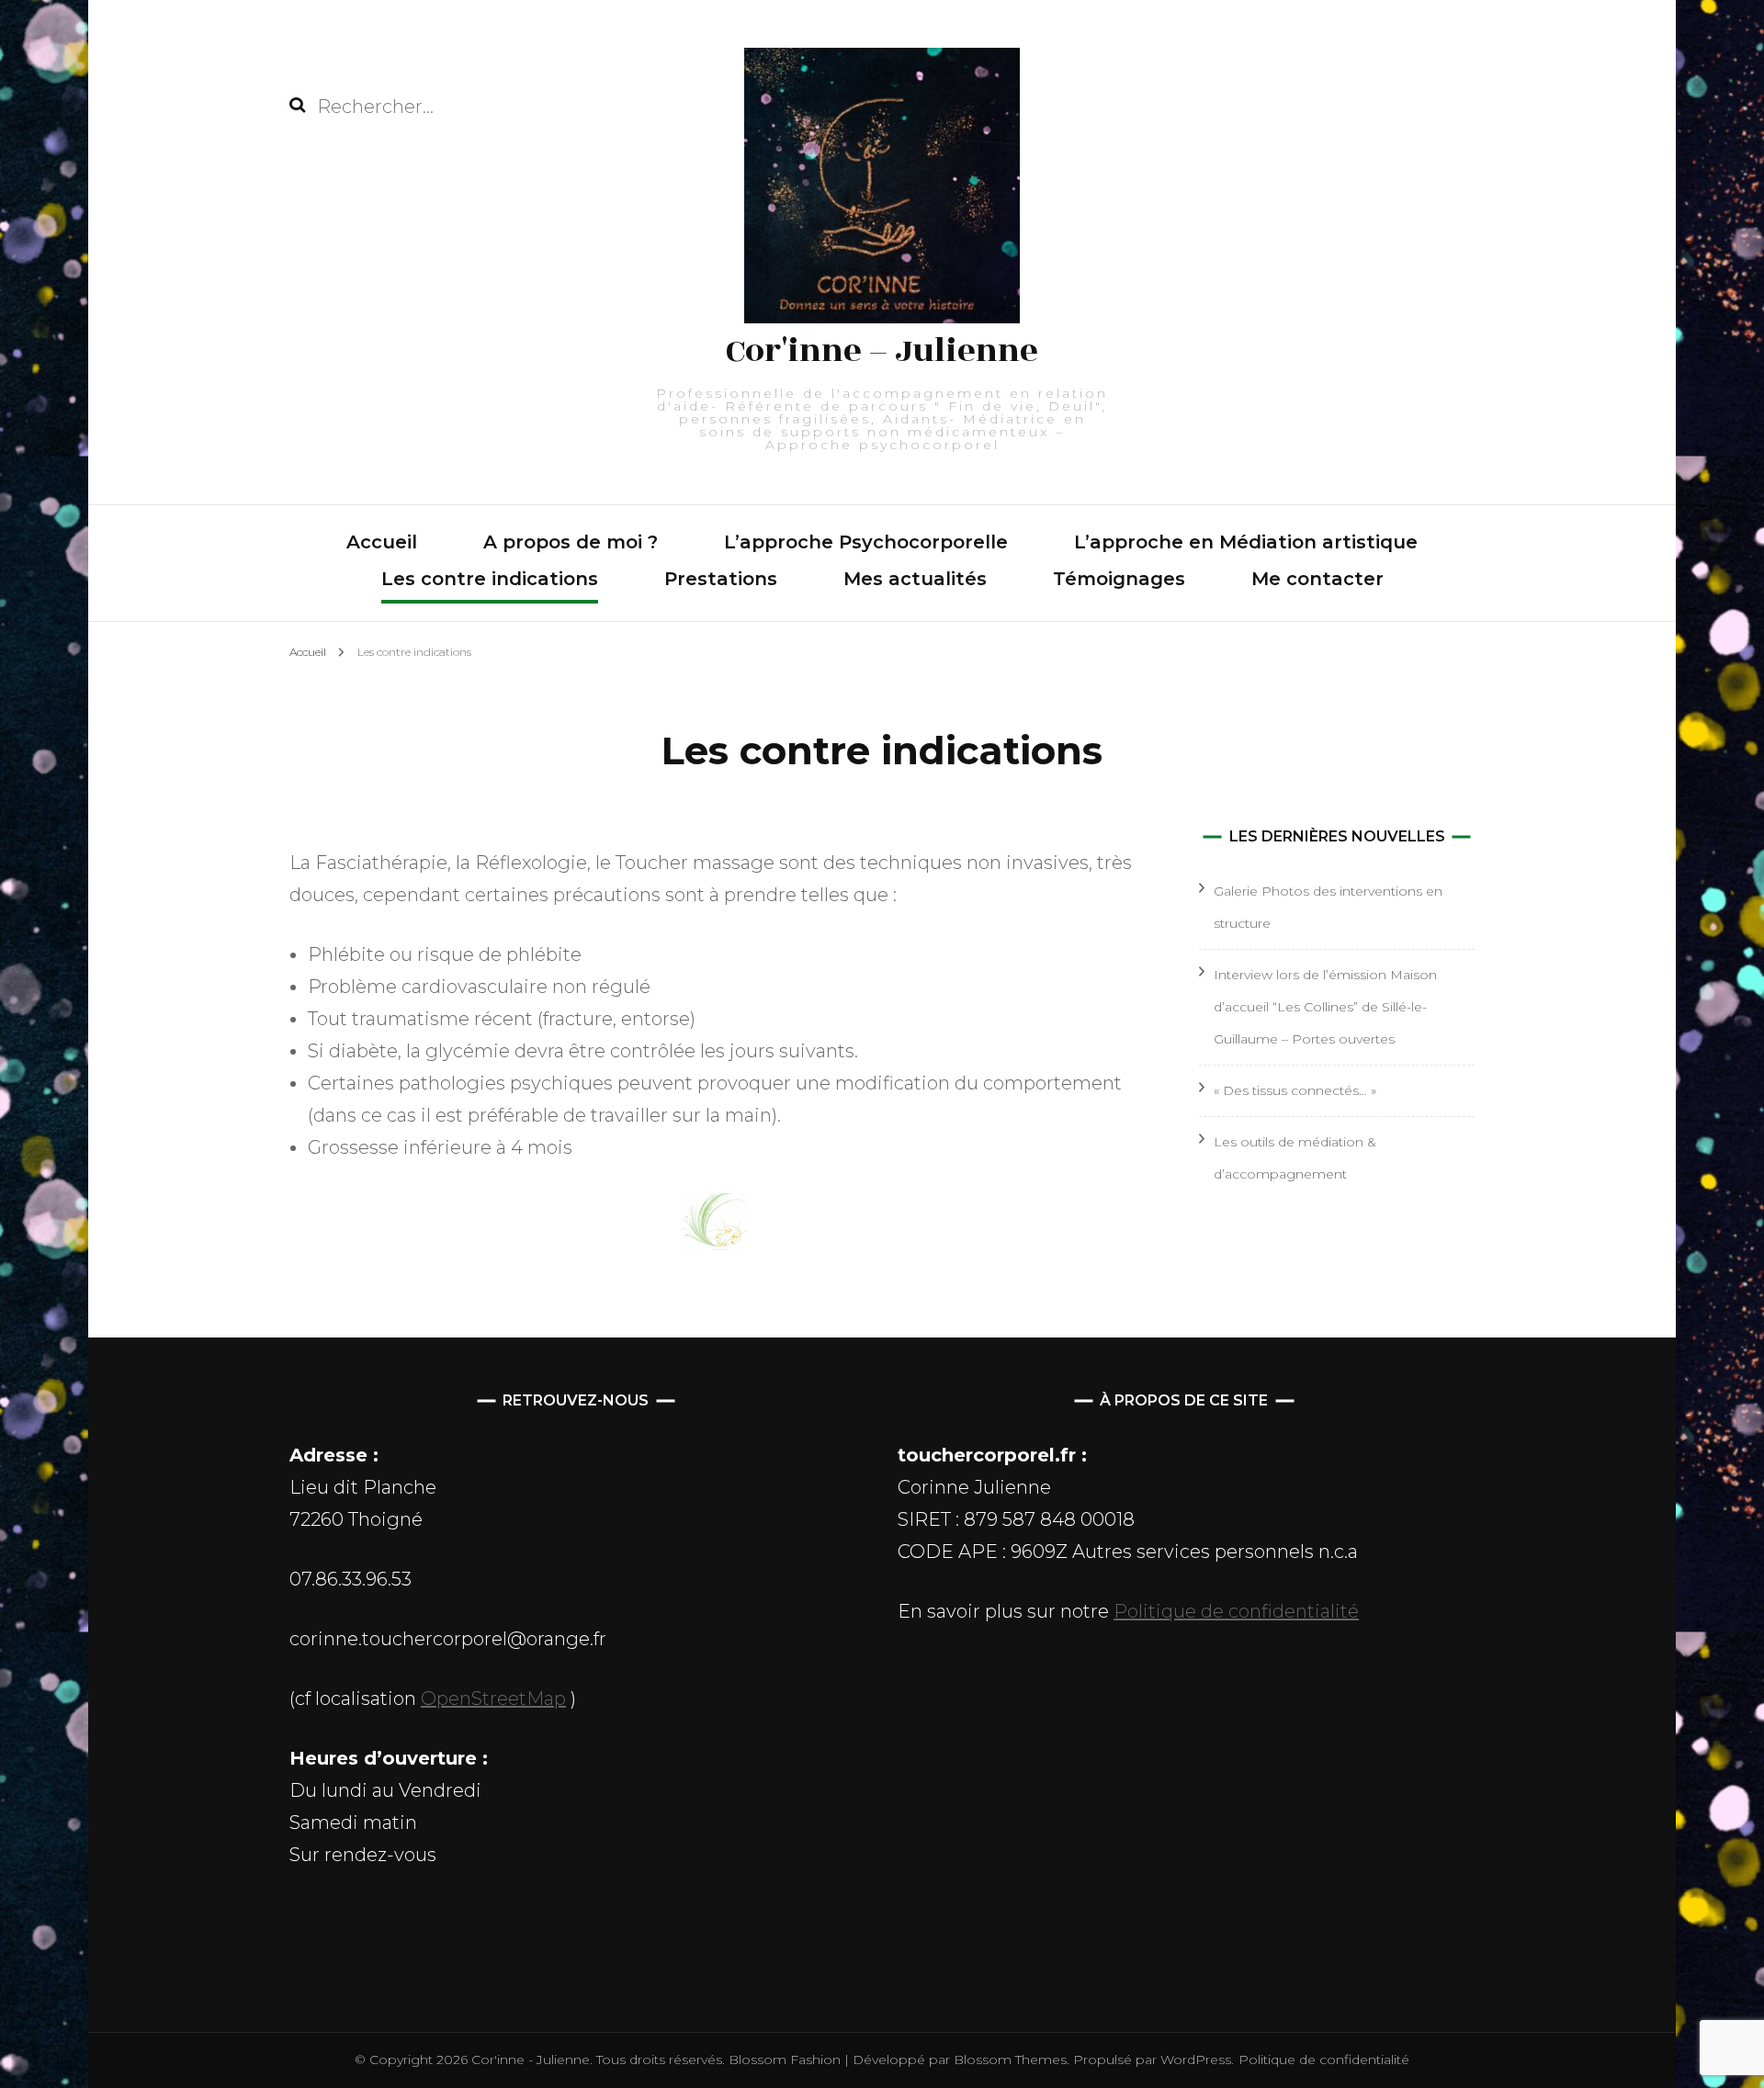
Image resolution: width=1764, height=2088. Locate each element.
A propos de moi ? (571, 542)
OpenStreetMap (493, 1699)
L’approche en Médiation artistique (1246, 542)
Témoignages (1119, 579)
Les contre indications (490, 579)
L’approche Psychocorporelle (866, 542)
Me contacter (1317, 579)
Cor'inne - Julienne (531, 2060)
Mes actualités (915, 579)
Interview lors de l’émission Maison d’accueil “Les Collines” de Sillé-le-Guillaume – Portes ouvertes (1325, 1007)
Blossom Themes (1008, 2060)
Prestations (721, 579)
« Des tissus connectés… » (1295, 1090)
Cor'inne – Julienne (882, 351)
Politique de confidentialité (1236, 1611)
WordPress (1196, 2060)
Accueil (382, 542)
